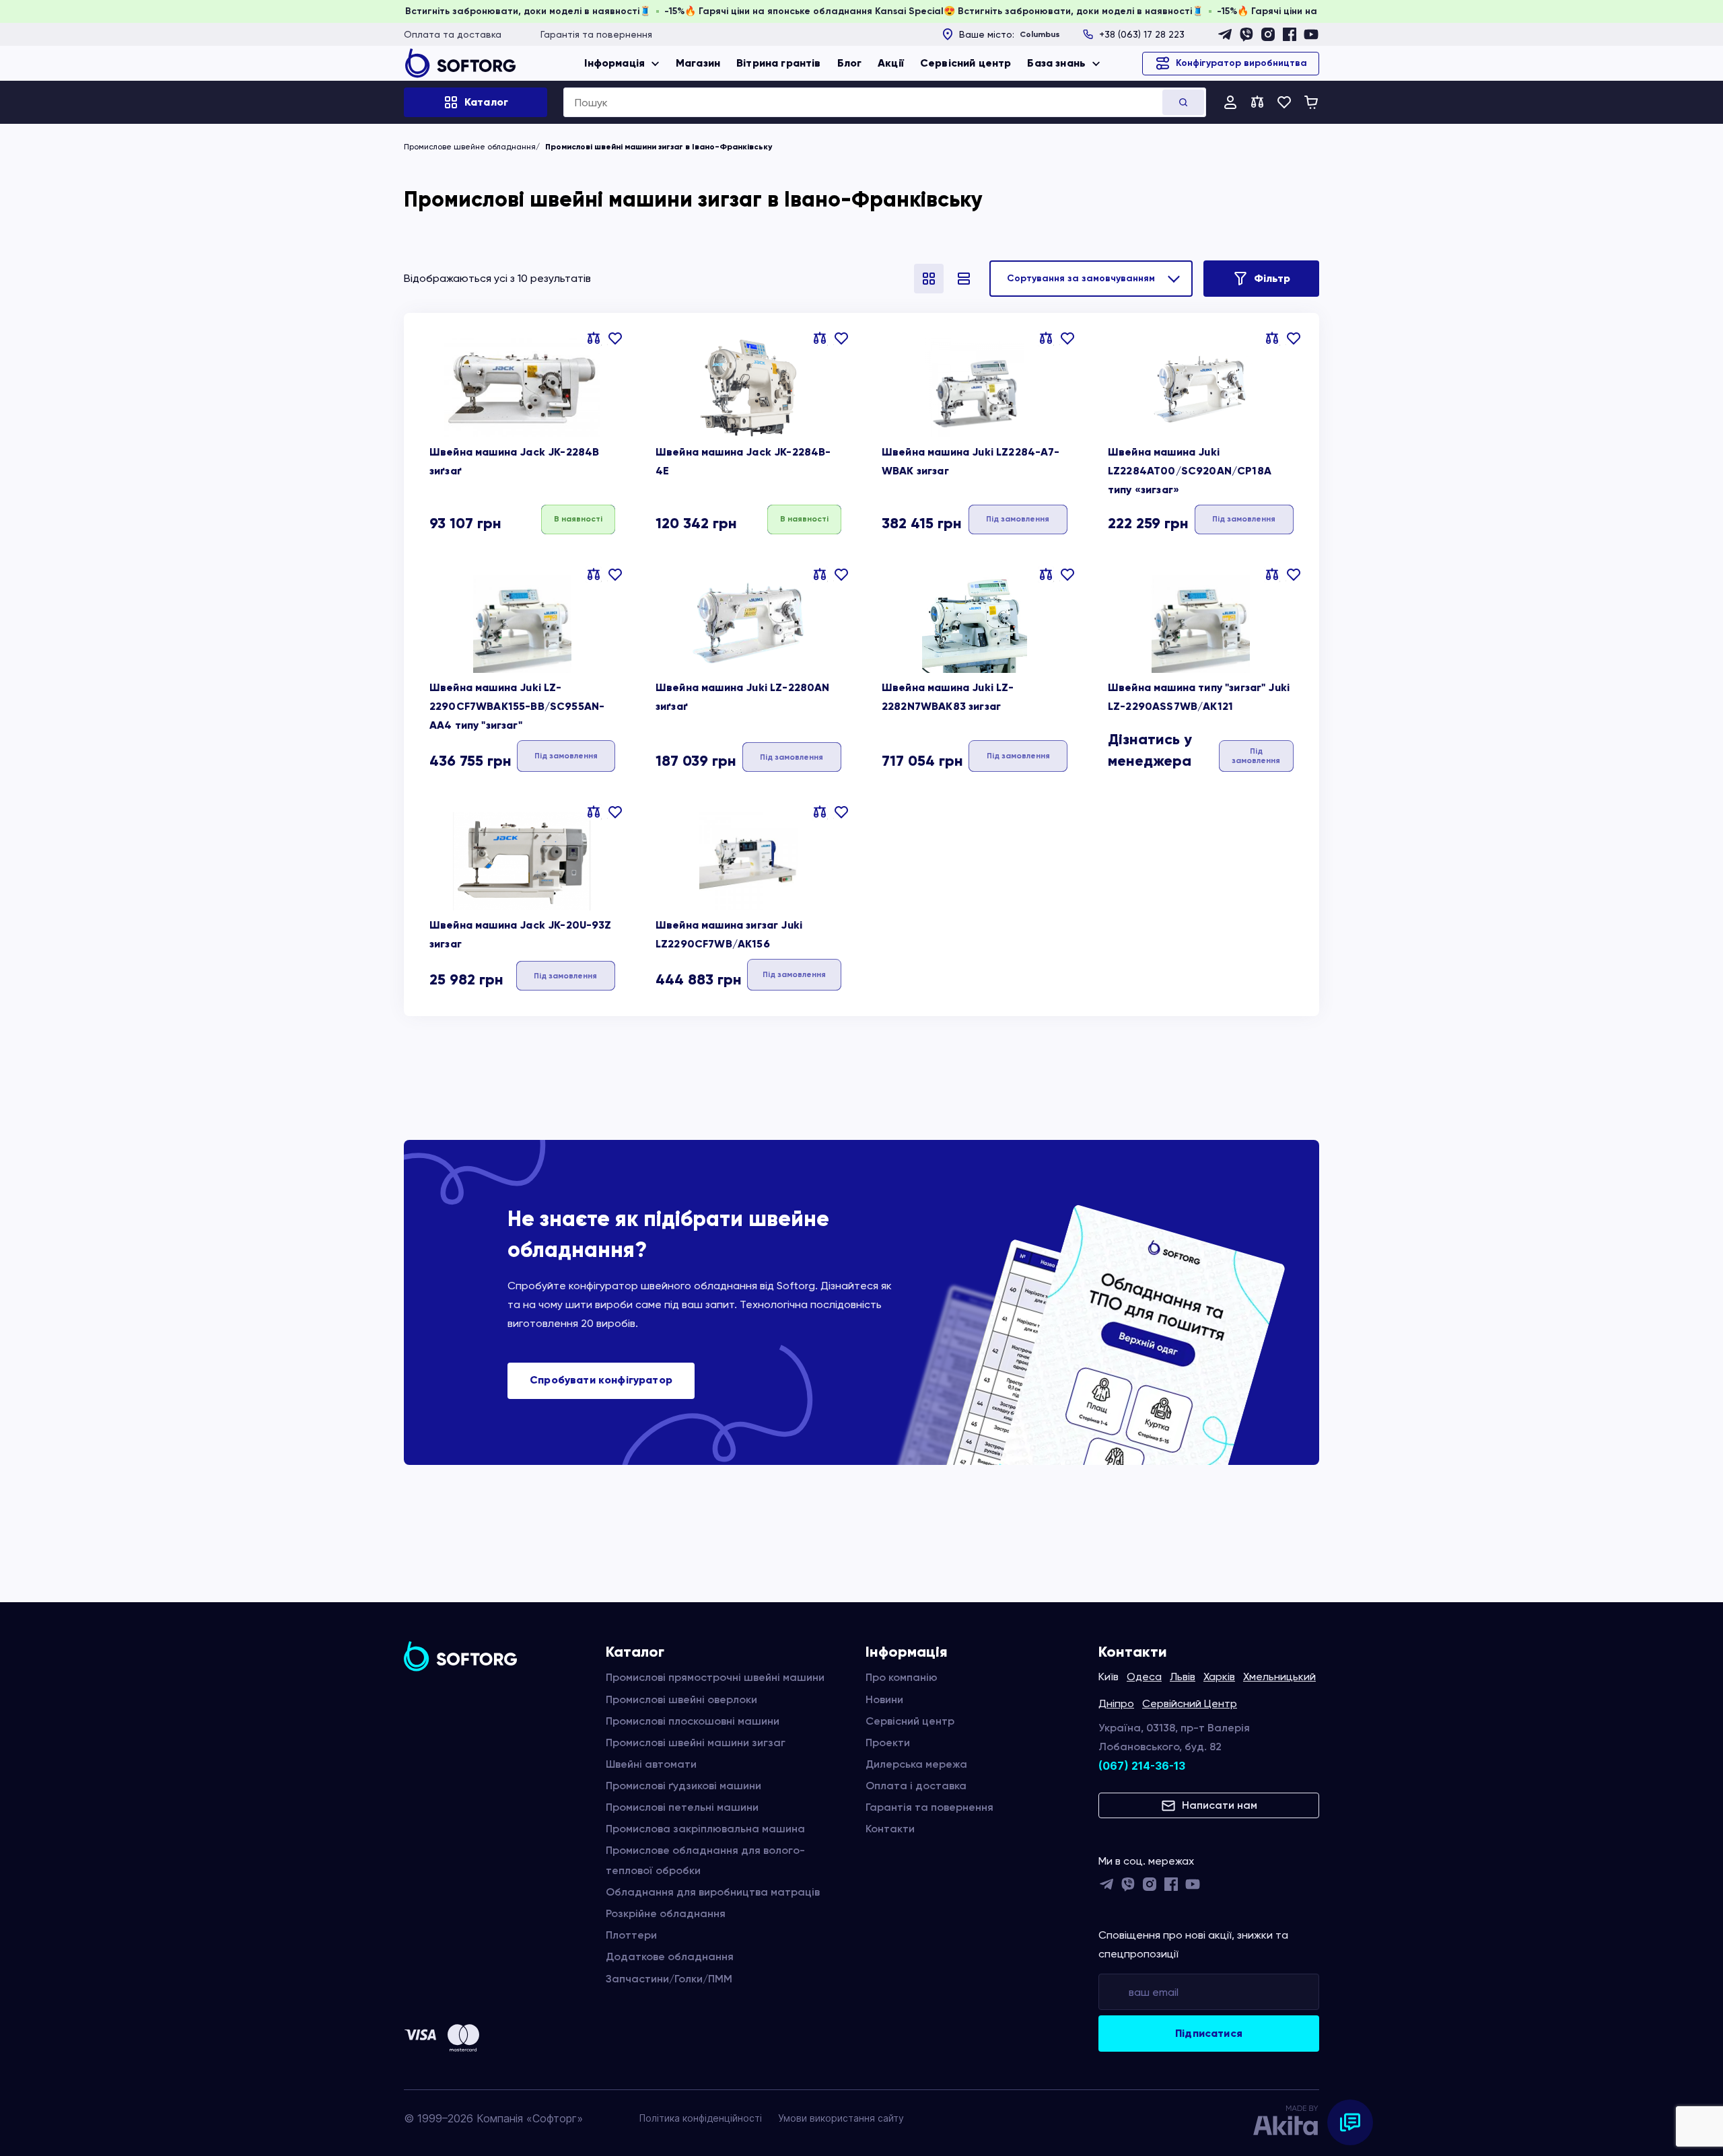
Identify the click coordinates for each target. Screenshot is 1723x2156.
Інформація (614, 63)
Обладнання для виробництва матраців (713, 1892)
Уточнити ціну (1018, 518)
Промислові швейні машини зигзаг (696, 1742)
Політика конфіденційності (701, 2118)
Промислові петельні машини (682, 1807)
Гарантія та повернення (596, 34)
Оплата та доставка (453, 34)
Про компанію (902, 1677)
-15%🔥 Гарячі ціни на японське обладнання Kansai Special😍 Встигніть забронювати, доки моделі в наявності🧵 (449, 11)
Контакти (890, 1829)
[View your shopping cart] (1311, 102)
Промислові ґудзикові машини (683, 1786)
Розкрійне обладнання (666, 1913)
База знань (1056, 63)
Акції (891, 63)
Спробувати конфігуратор (601, 1380)
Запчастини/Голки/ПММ (669, 1979)
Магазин (698, 63)
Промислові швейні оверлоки (681, 1699)
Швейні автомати (651, 1764)
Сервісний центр (965, 63)
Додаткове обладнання (670, 1956)
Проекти (888, 1742)
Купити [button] (578, 518)
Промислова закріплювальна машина (705, 1829)
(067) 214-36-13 (1142, 1766)
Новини (884, 1699)
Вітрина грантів (778, 63)
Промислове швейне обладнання (470, 147)
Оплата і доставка (916, 1786)
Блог (850, 63)
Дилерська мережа (916, 1764)
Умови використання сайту (841, 2118)
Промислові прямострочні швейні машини (715, 1677)
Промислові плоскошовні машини (693, 1721)
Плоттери (631, 1935)
